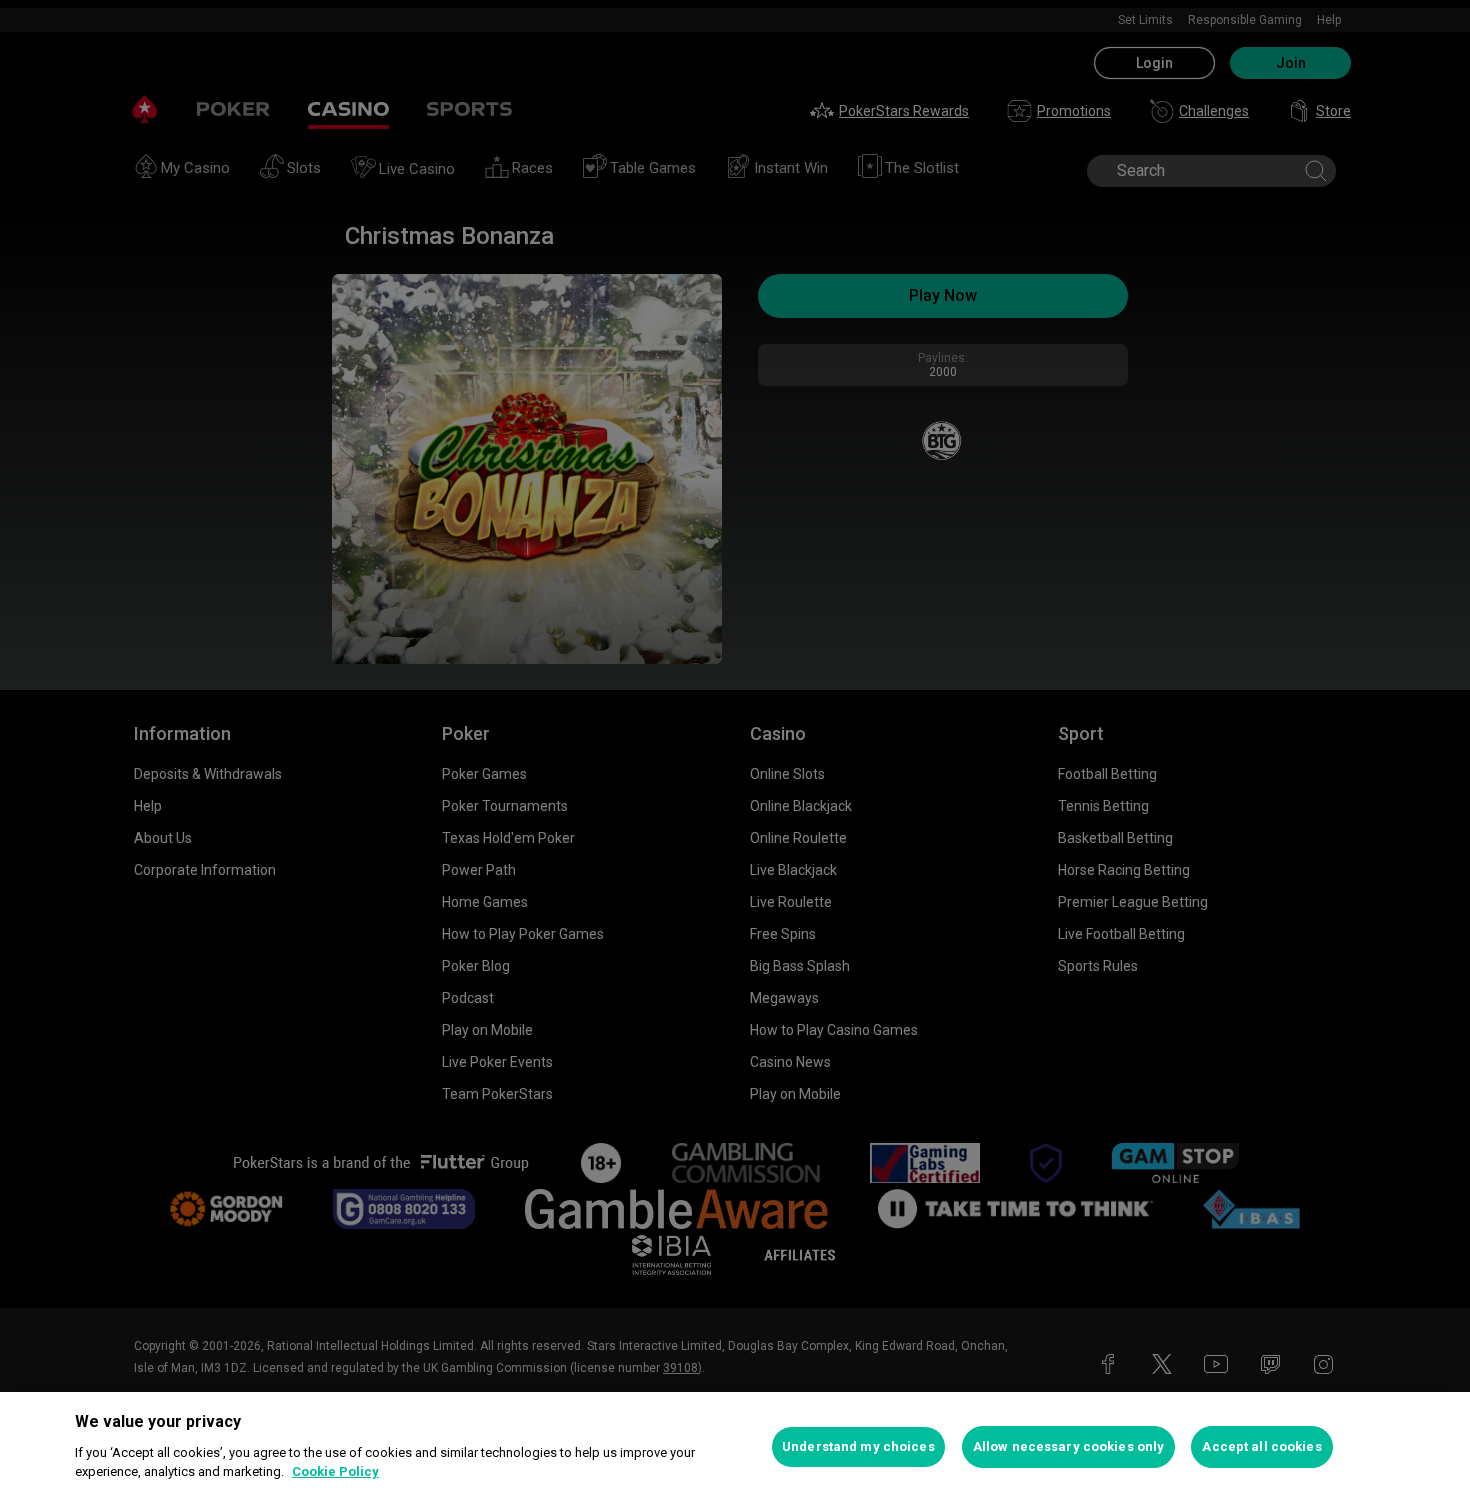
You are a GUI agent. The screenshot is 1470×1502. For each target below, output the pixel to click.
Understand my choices (858, 1446)
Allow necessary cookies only (1069, 1446)
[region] (735, 1447)
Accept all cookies (1261, 1446)
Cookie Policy (335, 1471)
